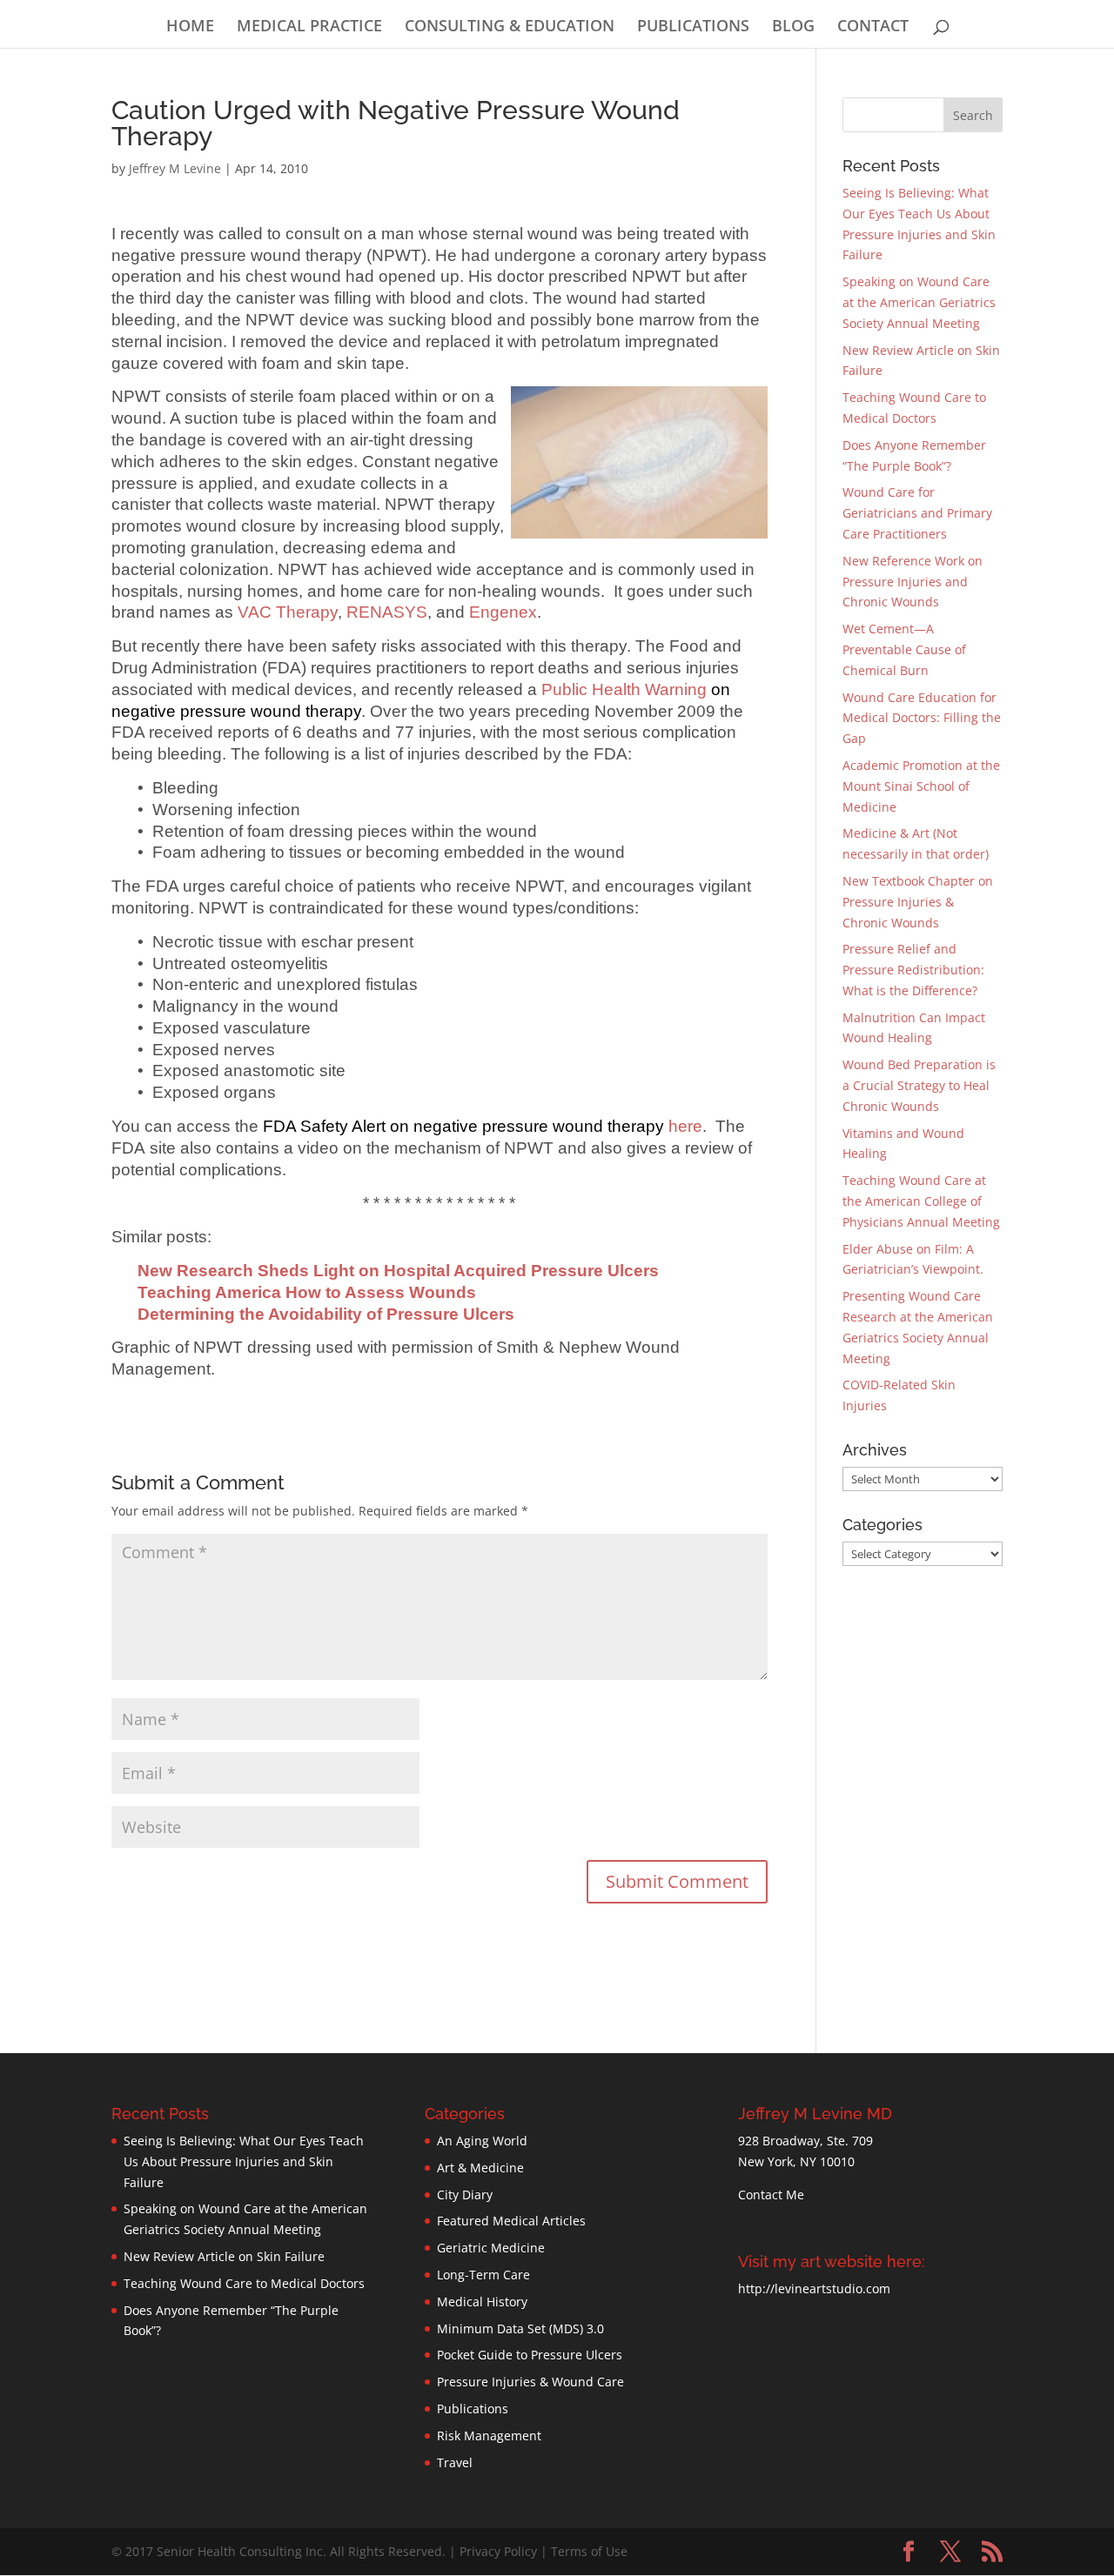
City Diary (465, 2195)
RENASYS (387, 612)
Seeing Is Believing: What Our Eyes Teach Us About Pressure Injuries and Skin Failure (244, 2161)
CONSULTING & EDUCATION (510, 27)
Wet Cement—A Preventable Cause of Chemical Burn (904, 649)
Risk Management (489, 2435)
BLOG (793, 27)
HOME (190, 27)
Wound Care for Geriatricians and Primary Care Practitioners (917, 513)
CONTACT (873, 27)
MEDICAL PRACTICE (309, 27)
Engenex (503, 612)
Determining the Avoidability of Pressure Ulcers (326, 1314)
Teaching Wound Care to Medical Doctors (244, 2283)
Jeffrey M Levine (175, 168)
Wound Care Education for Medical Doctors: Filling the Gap (922, 718)
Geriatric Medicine (491, 2248)
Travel (455, 2462)
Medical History (482, 2302)
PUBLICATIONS (693, 27)
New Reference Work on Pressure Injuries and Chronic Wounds (913, 582)
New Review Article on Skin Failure (224, 2256)
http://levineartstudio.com (814, 2288)
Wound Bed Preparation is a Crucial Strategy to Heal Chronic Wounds (919, 1085)
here (483, 1126)
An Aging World (482, 2141)
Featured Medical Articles (511, 2221)
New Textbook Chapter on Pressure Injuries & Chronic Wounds (918, 902)
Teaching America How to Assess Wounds (307, 1292)
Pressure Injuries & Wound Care (530, 2382)
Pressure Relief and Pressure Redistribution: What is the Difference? (913, 970)
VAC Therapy (288, 612)
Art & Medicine (480, 2168)
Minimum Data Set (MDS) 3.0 (520, 2328)
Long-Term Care (483, 2275)
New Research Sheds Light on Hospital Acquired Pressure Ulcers (398, 1271)
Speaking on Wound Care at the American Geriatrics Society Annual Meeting (919, 302)
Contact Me (771, 2195)
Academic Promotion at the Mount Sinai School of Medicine (921, 786)
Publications (473, 2409)
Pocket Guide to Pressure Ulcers (530, 2355)
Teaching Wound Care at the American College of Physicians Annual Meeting (921, 1201)
